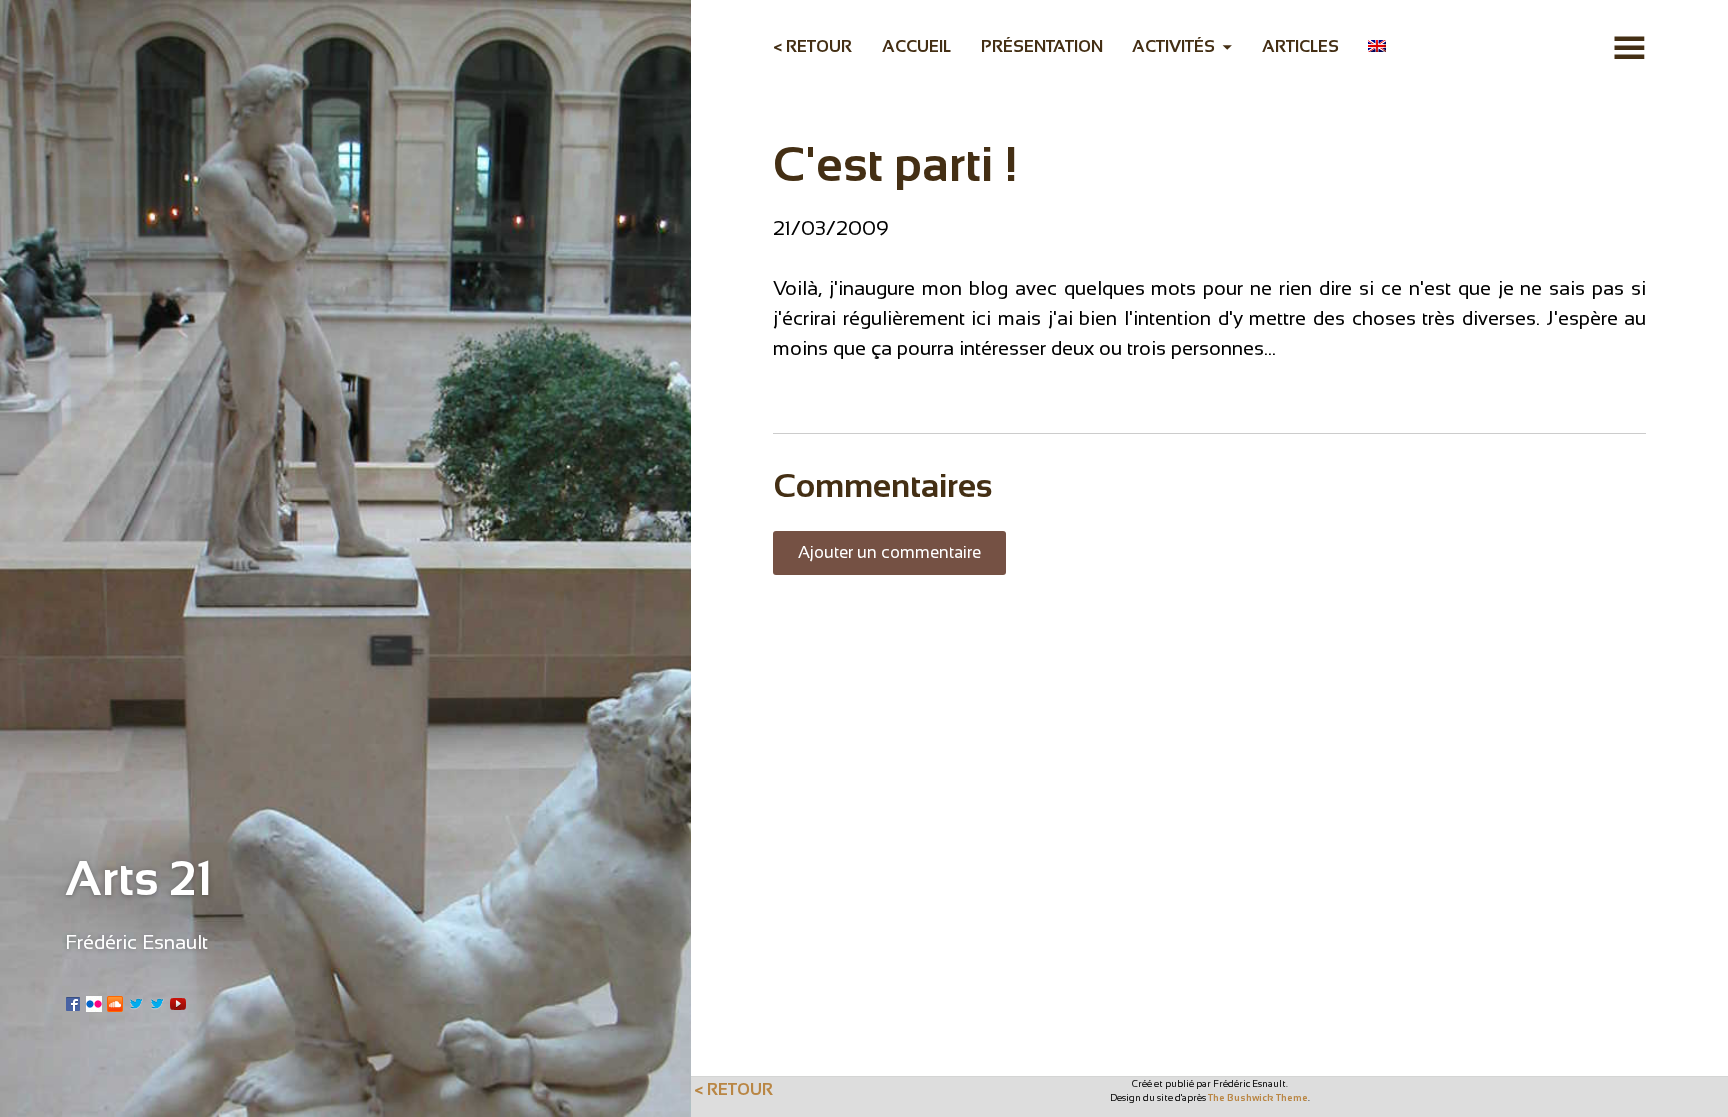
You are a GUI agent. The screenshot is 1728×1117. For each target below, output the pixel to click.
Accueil (916, 46)
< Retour (812, 46)
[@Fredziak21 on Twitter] (136, 1002)
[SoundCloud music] (115, 1002)
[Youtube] (178, 1002)
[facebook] (73, 1002)
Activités (1173, 46)
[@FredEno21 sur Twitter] (157, 1002)
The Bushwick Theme (1258, 1097)
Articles (1300, 46)
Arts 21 (138, 878)
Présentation (1042, 46)
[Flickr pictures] (94, 1002)
